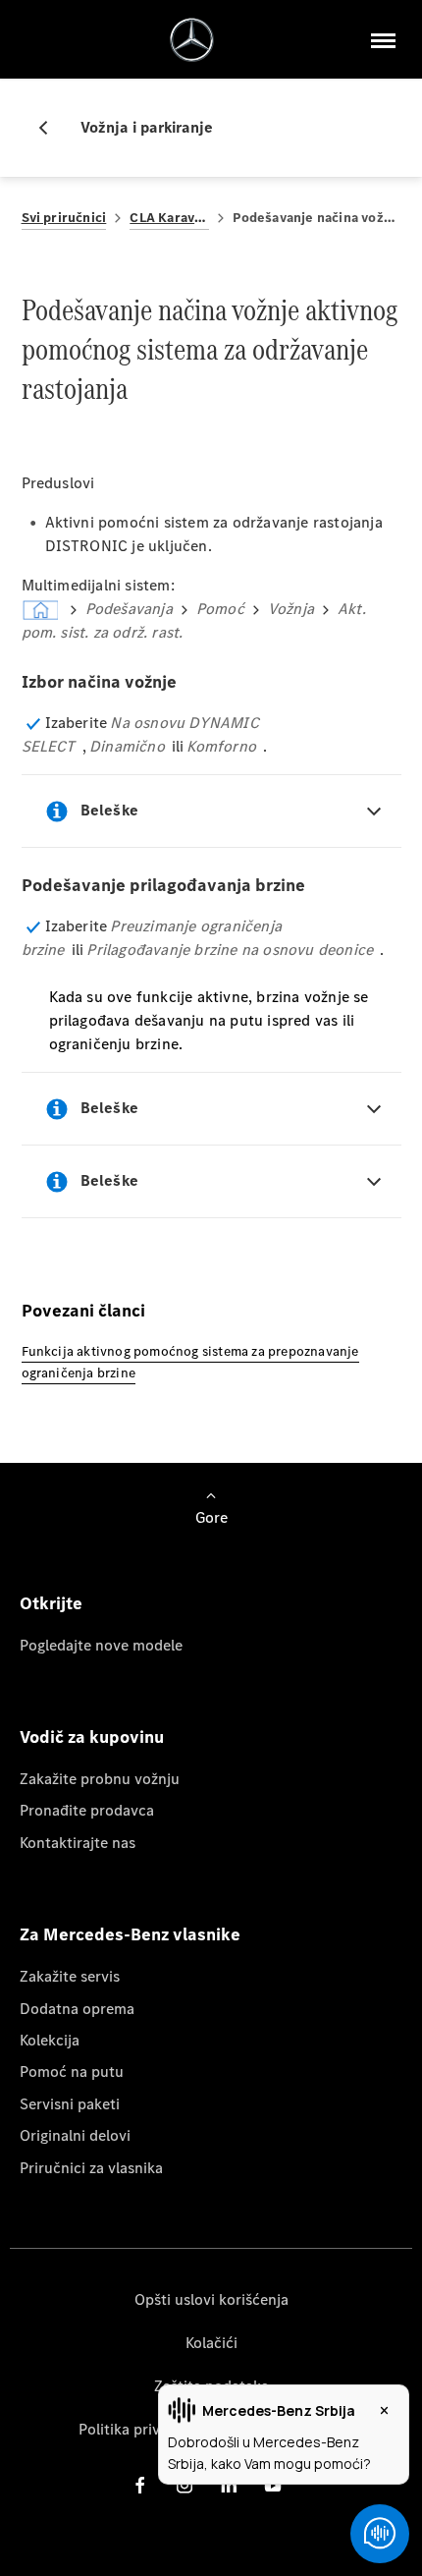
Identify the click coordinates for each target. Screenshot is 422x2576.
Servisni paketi (70, 2104)
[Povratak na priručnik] (51, 128)
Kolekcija (50, 2040)
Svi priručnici (64, 218)
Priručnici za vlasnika (91, 2168)
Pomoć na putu (72, 2072)
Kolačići (211, 2343)
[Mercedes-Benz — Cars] (192, 40)
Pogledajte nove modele (101, 1645)
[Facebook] (140, 2485)
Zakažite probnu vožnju (100, 1779)
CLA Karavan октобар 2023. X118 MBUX (169, 218)
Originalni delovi (75, 2135)
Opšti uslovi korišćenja (211, 2299)
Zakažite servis (70, 1976)
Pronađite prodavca (87, 1810)
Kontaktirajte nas (78, 1843)
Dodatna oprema (77, 2009)
